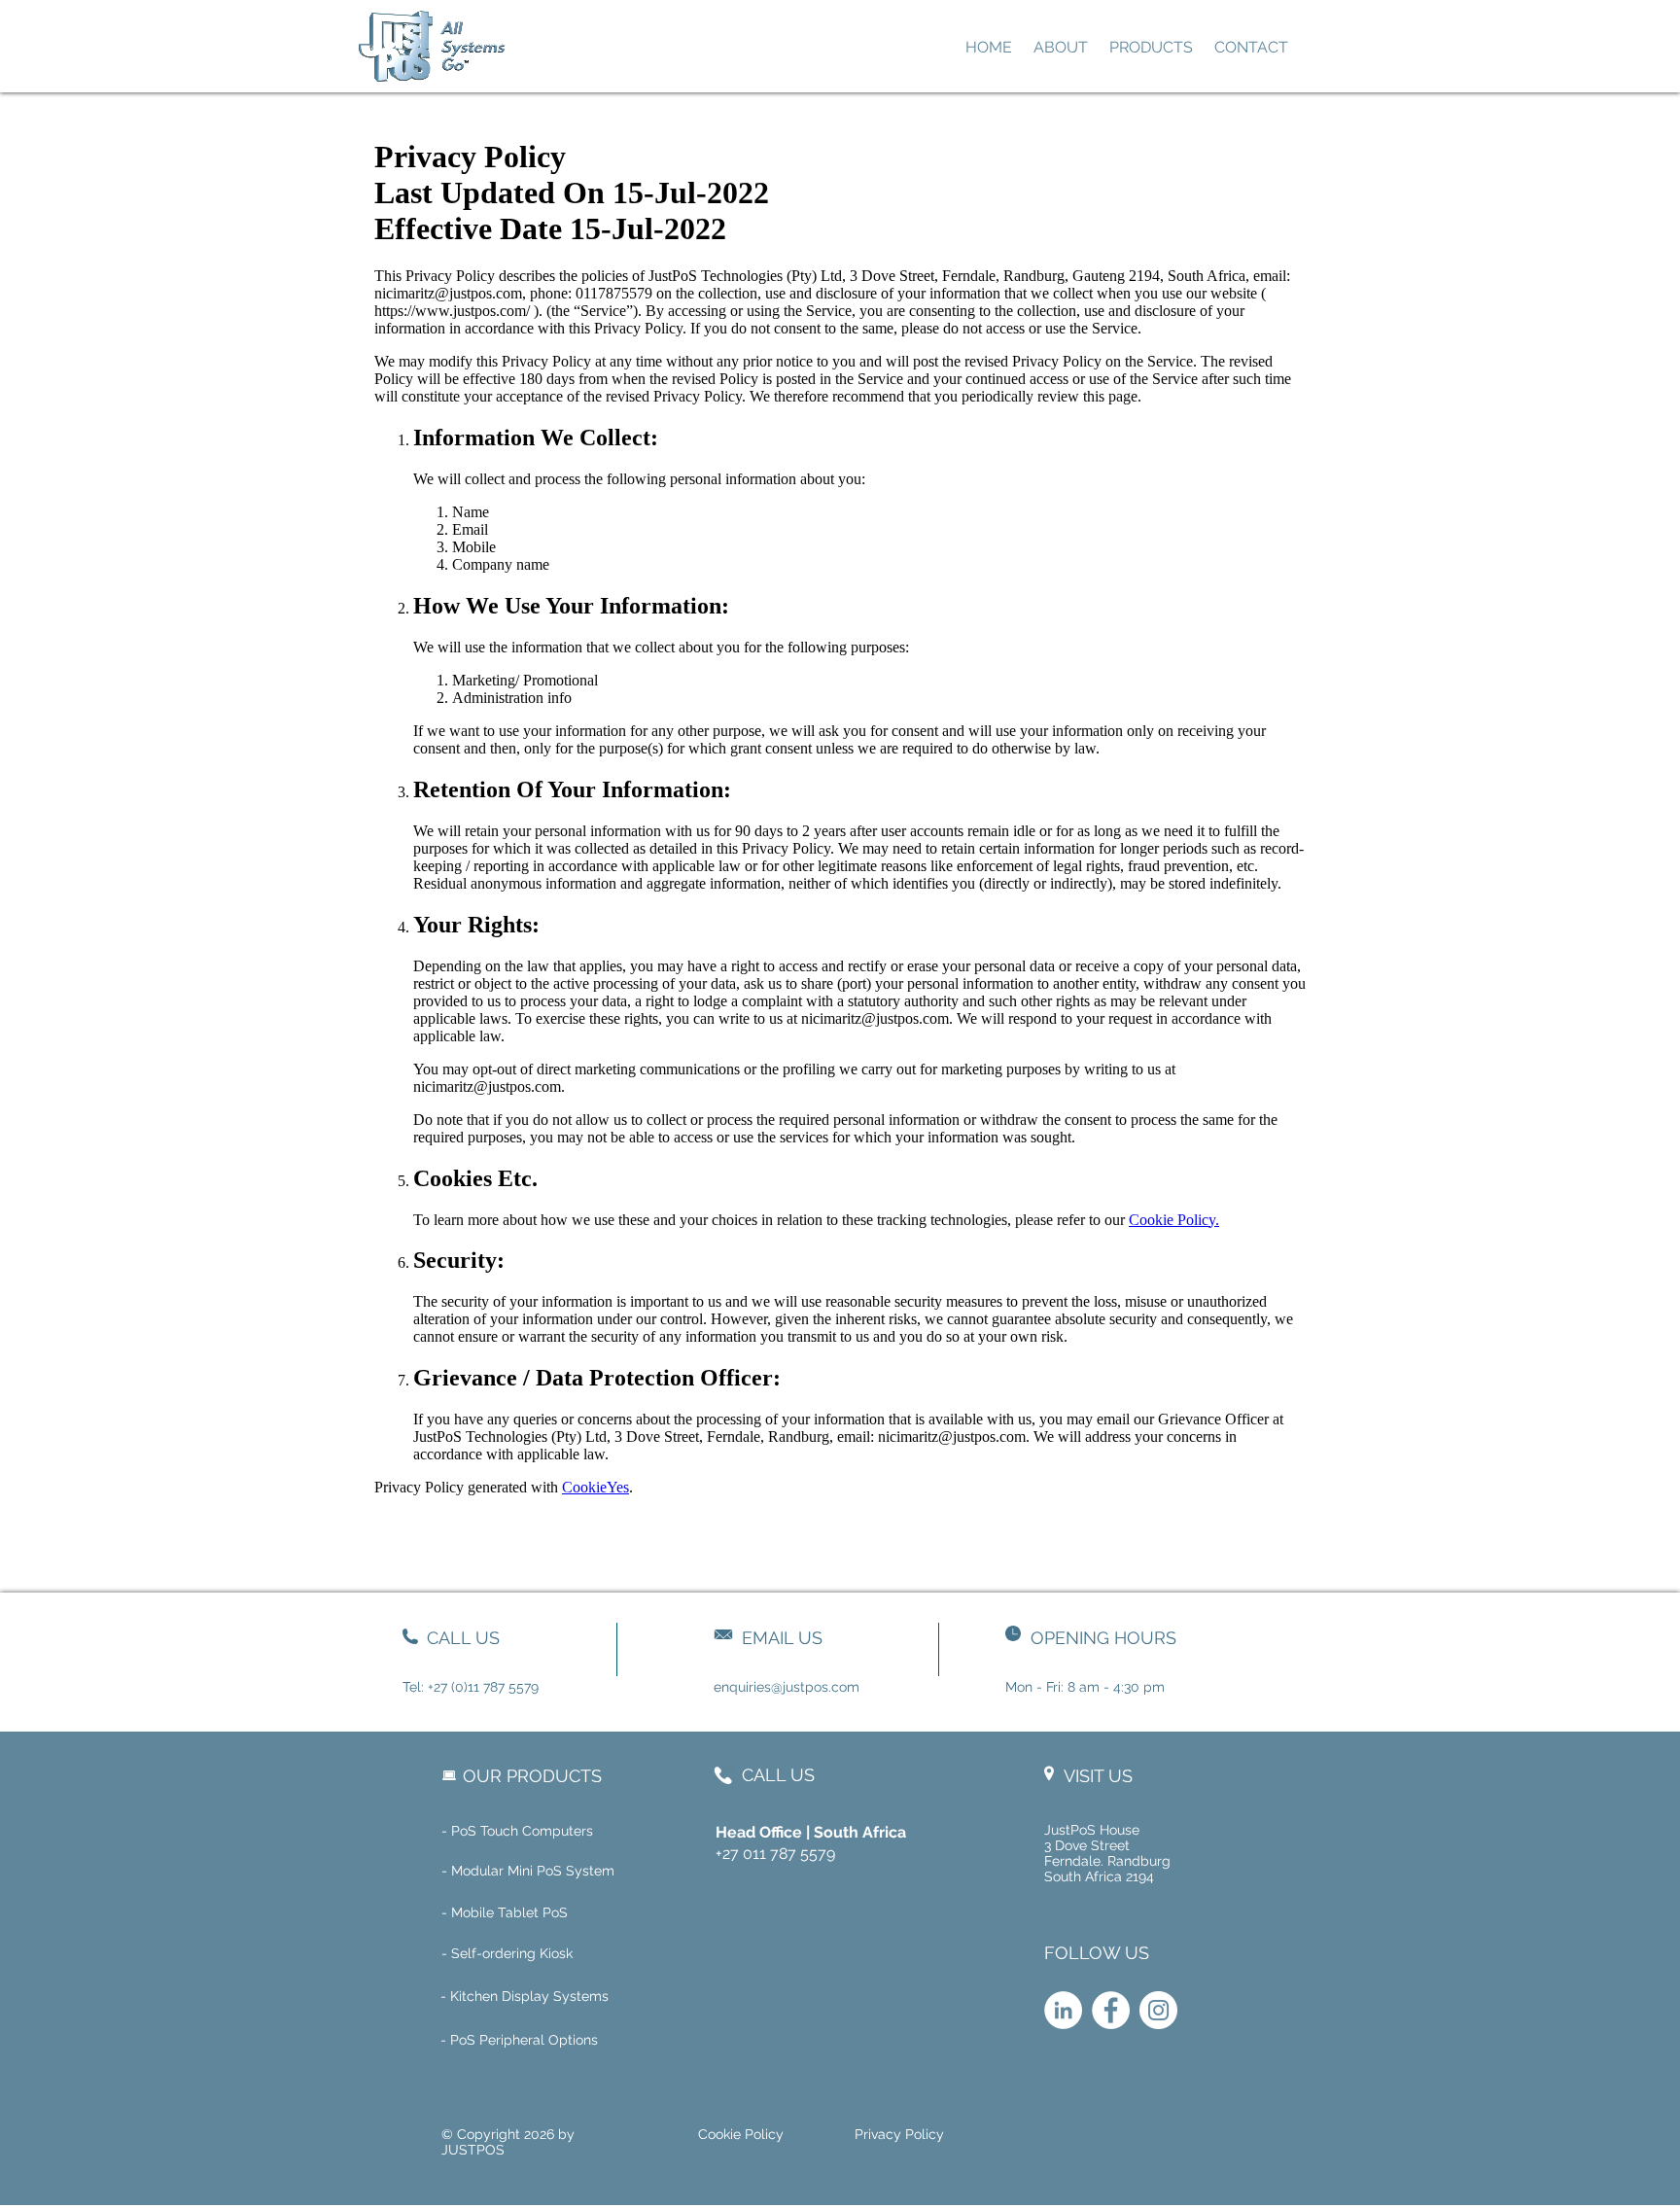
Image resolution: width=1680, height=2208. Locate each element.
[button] (587, 1954)
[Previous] (370, 46)
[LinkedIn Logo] (1063, 2010)
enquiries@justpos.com (787, 1687)
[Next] (496, 46)
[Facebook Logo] (1111, 2010)
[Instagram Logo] (1158, 2010)
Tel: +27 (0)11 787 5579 (471, 1687)
